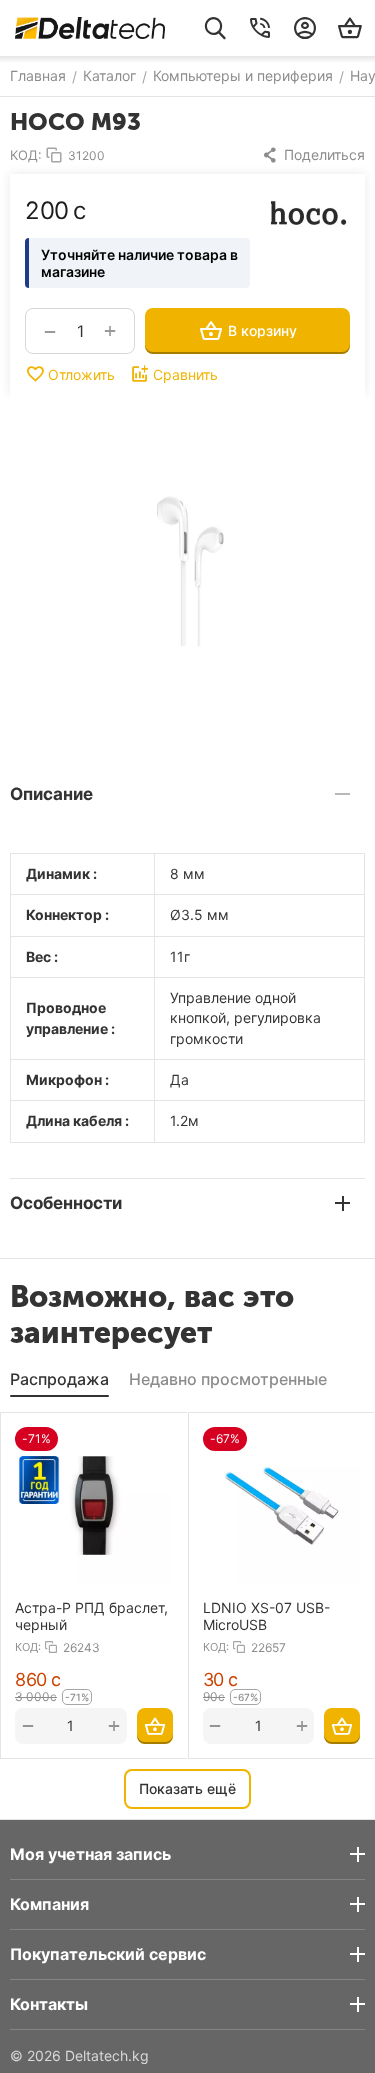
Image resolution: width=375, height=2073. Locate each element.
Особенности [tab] (66, 1203)
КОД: (26, 155)
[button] (313, 155)
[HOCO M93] (187, 571)
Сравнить (185, 374)
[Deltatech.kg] (90, 28)
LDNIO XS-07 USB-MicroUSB (266, 1616)
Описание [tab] (51, 794)
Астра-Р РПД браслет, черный (91, 1616)
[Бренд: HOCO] (310, 211)
